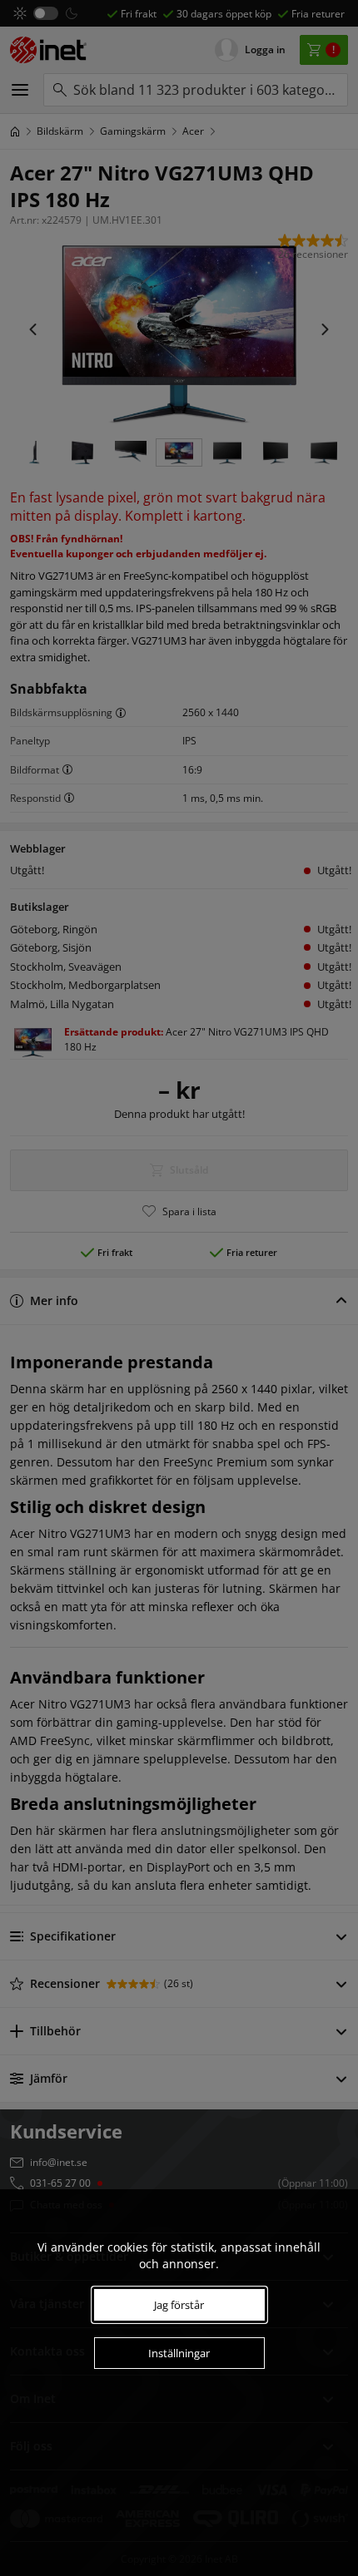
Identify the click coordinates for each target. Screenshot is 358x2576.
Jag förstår (179, 2305)
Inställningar (179, 2353)
